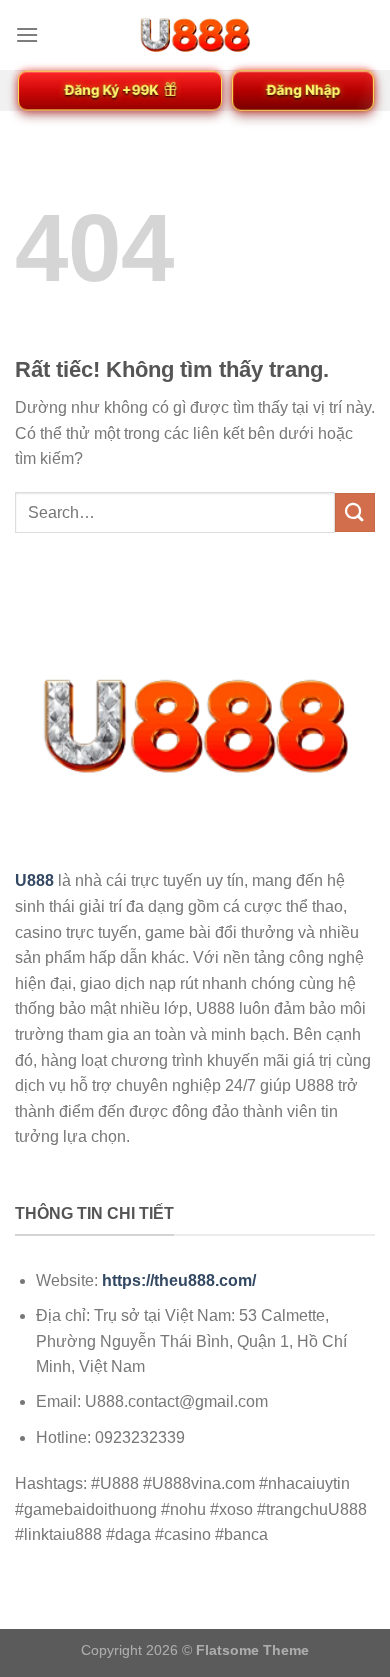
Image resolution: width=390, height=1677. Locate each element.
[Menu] (27, 34)
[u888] (195, 35)
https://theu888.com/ (179, 1280)
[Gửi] (355, 512)
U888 (34, 880)
